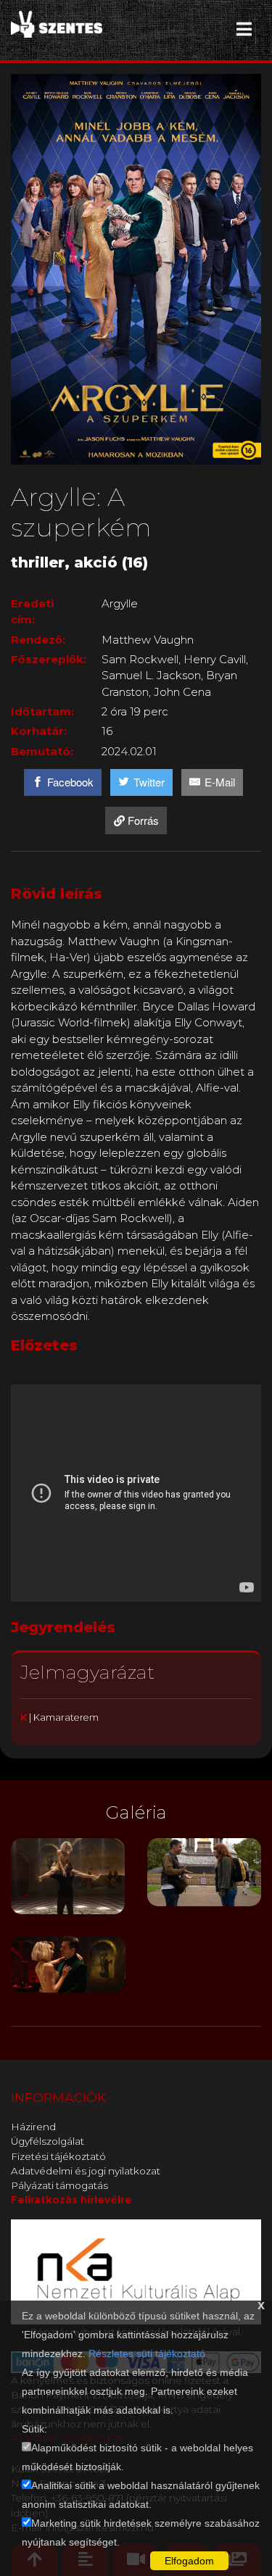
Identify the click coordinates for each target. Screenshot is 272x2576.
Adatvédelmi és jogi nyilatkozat (86, 2171)
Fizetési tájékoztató (58, 2156)
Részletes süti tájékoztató (147, 2353)
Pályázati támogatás (59, 2185)
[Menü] (244, 29)
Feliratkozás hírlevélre (71, 2200)
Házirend (33, 2127)
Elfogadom (189, 2561)
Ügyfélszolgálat (48, 2141)
